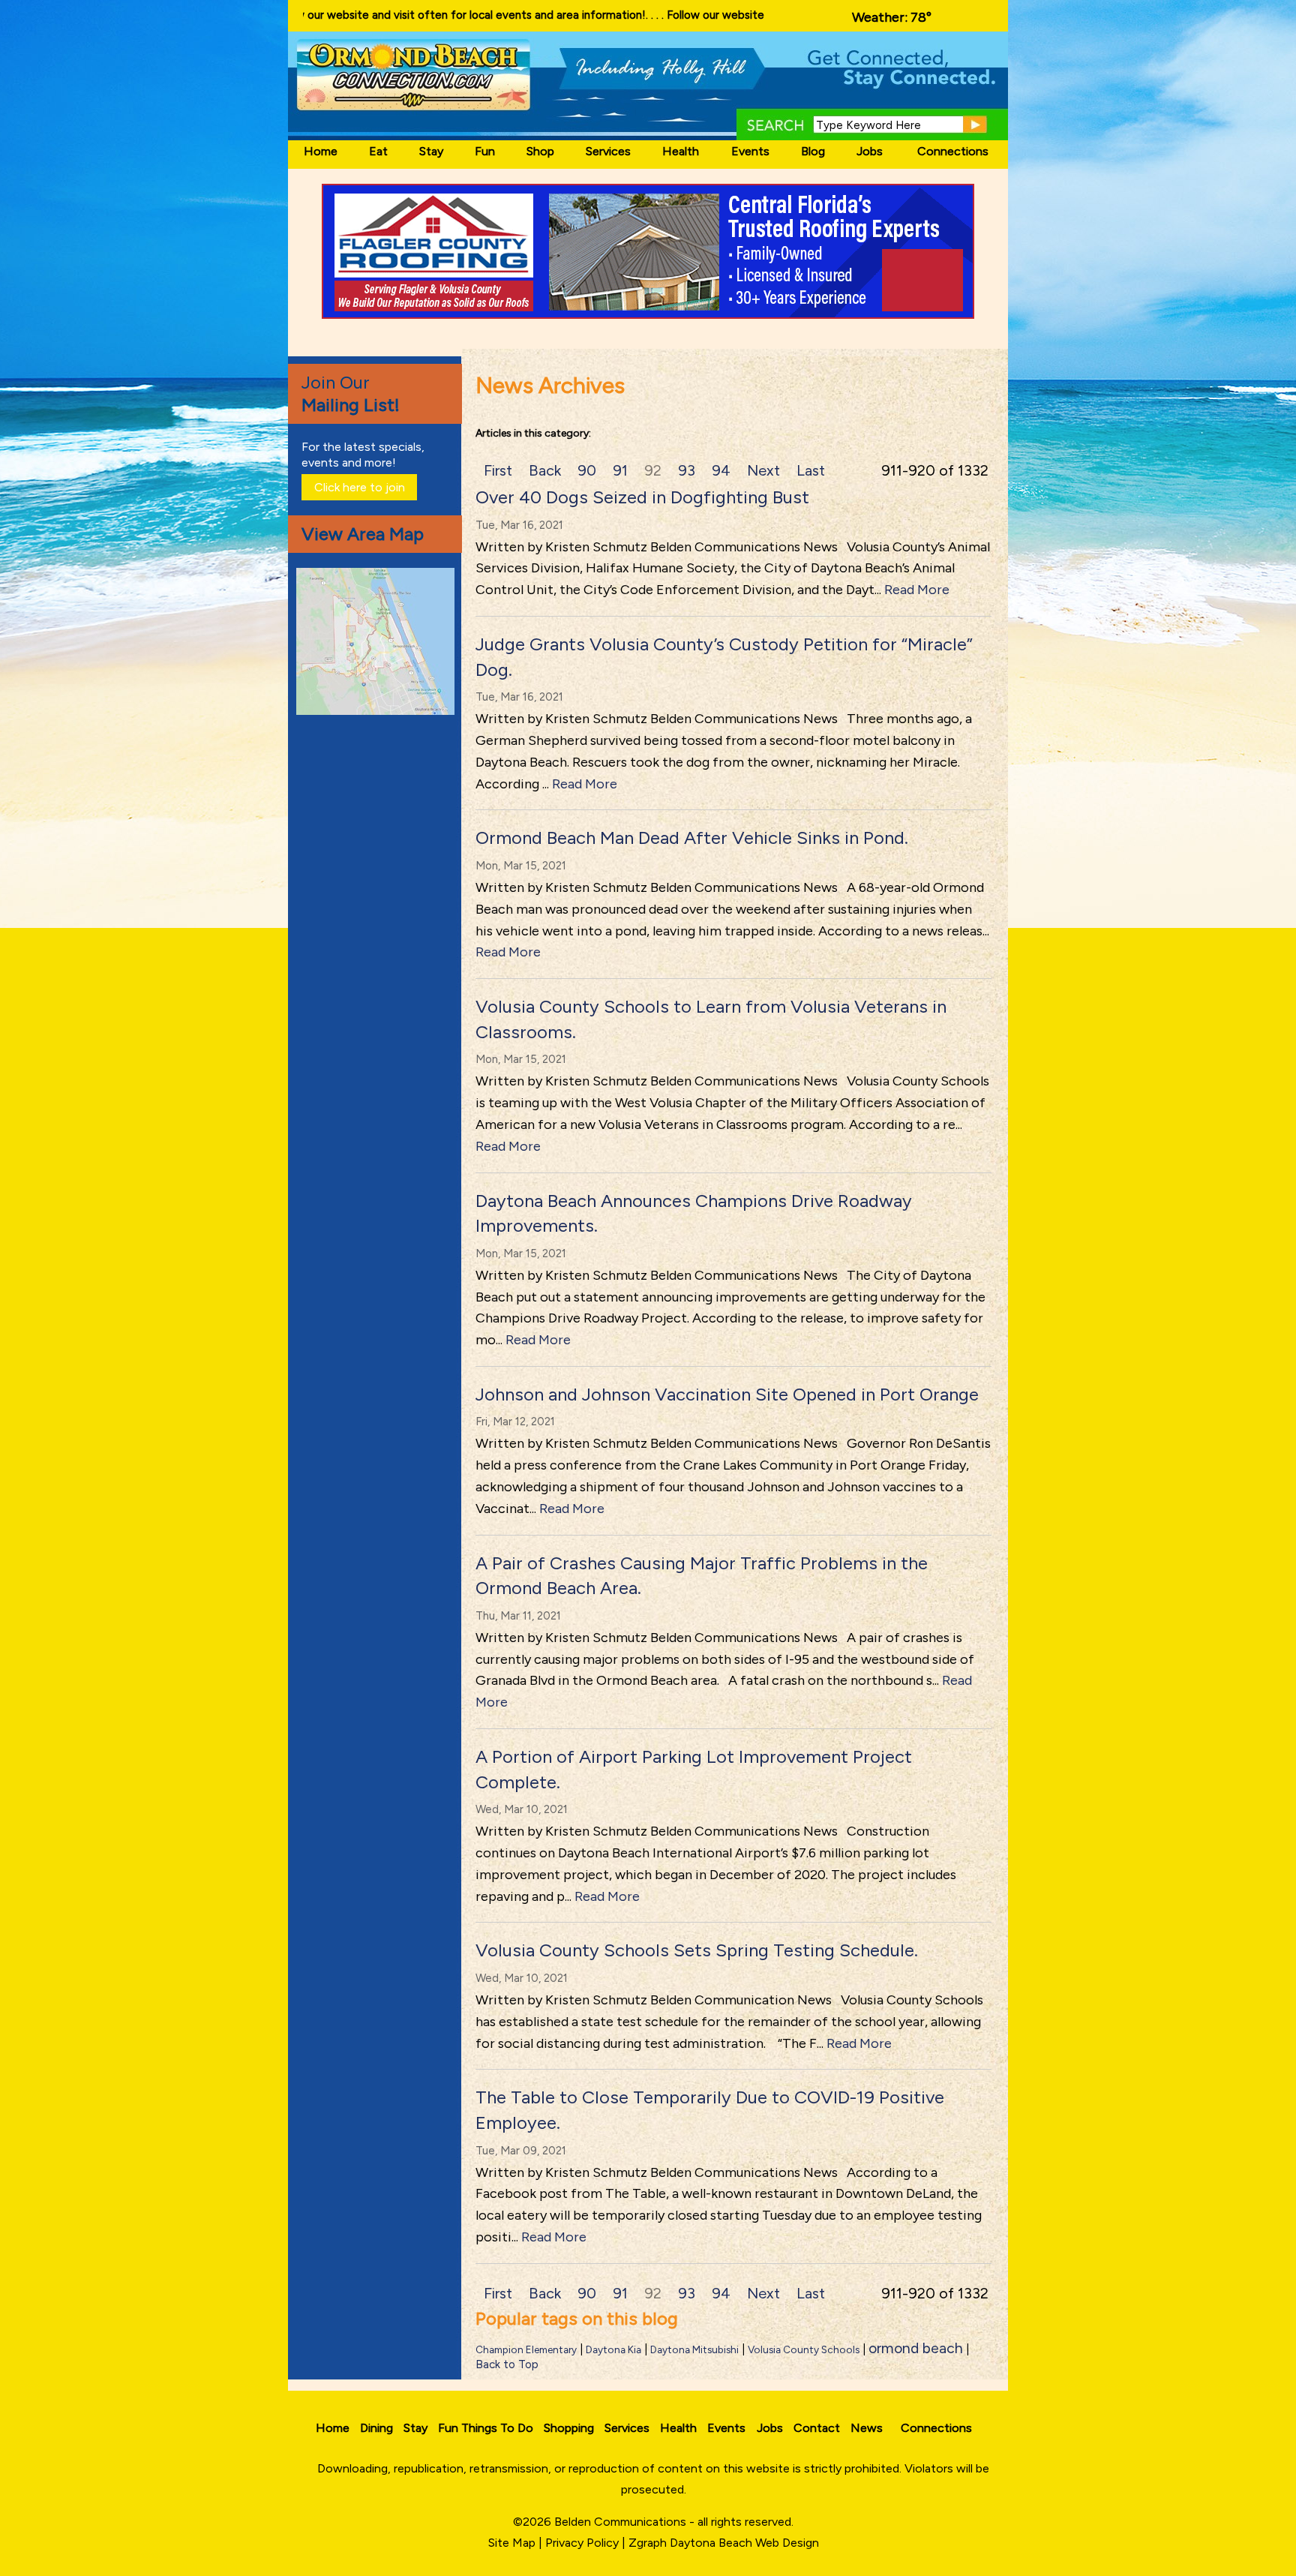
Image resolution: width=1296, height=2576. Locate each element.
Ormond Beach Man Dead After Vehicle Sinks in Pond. (692, 838)
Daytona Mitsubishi (694, 2349)
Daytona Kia (613, 2349)
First (498, 470)
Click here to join (360, 487)
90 (587, 470)
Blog (813, 151)
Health (681, 151)
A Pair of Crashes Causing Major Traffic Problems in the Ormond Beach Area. (702, 1576)
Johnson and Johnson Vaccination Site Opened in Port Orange (727, 1394)
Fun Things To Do (486, 2428)
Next (763, 470)
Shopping (569, 2428)
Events (750, 151)
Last (811, 470)
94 (721, 470)
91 (620, 470)
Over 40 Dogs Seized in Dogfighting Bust (642, 497)
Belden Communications (622, 2522)
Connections (953, 151)
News (867, 2428)
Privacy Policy (582, 2543)
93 (687, 470)
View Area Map (363, 534)
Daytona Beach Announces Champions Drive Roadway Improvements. (694, 1213)
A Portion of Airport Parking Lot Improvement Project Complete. (694, 1769)
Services (608, 151)
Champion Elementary (526, 2349)
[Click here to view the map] (378, 711)
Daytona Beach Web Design (744, 2543)
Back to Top (507, 2364)
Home (321, 151)
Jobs (870, 151)
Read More (917, 590)
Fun (485, 151)
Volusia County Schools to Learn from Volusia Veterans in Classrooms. (711, 1019)
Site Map (512, 2543)
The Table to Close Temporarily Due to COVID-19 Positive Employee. (710, 2110)
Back (545, 470)
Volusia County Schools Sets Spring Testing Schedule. (697, 1950)
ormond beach (916, 2348)
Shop (540, 151)
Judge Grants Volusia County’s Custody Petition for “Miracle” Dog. (724, 657)
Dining (376, 2428)
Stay (431, 151)
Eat (378, 151)
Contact (817, 2428)
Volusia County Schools (804, 2349)
